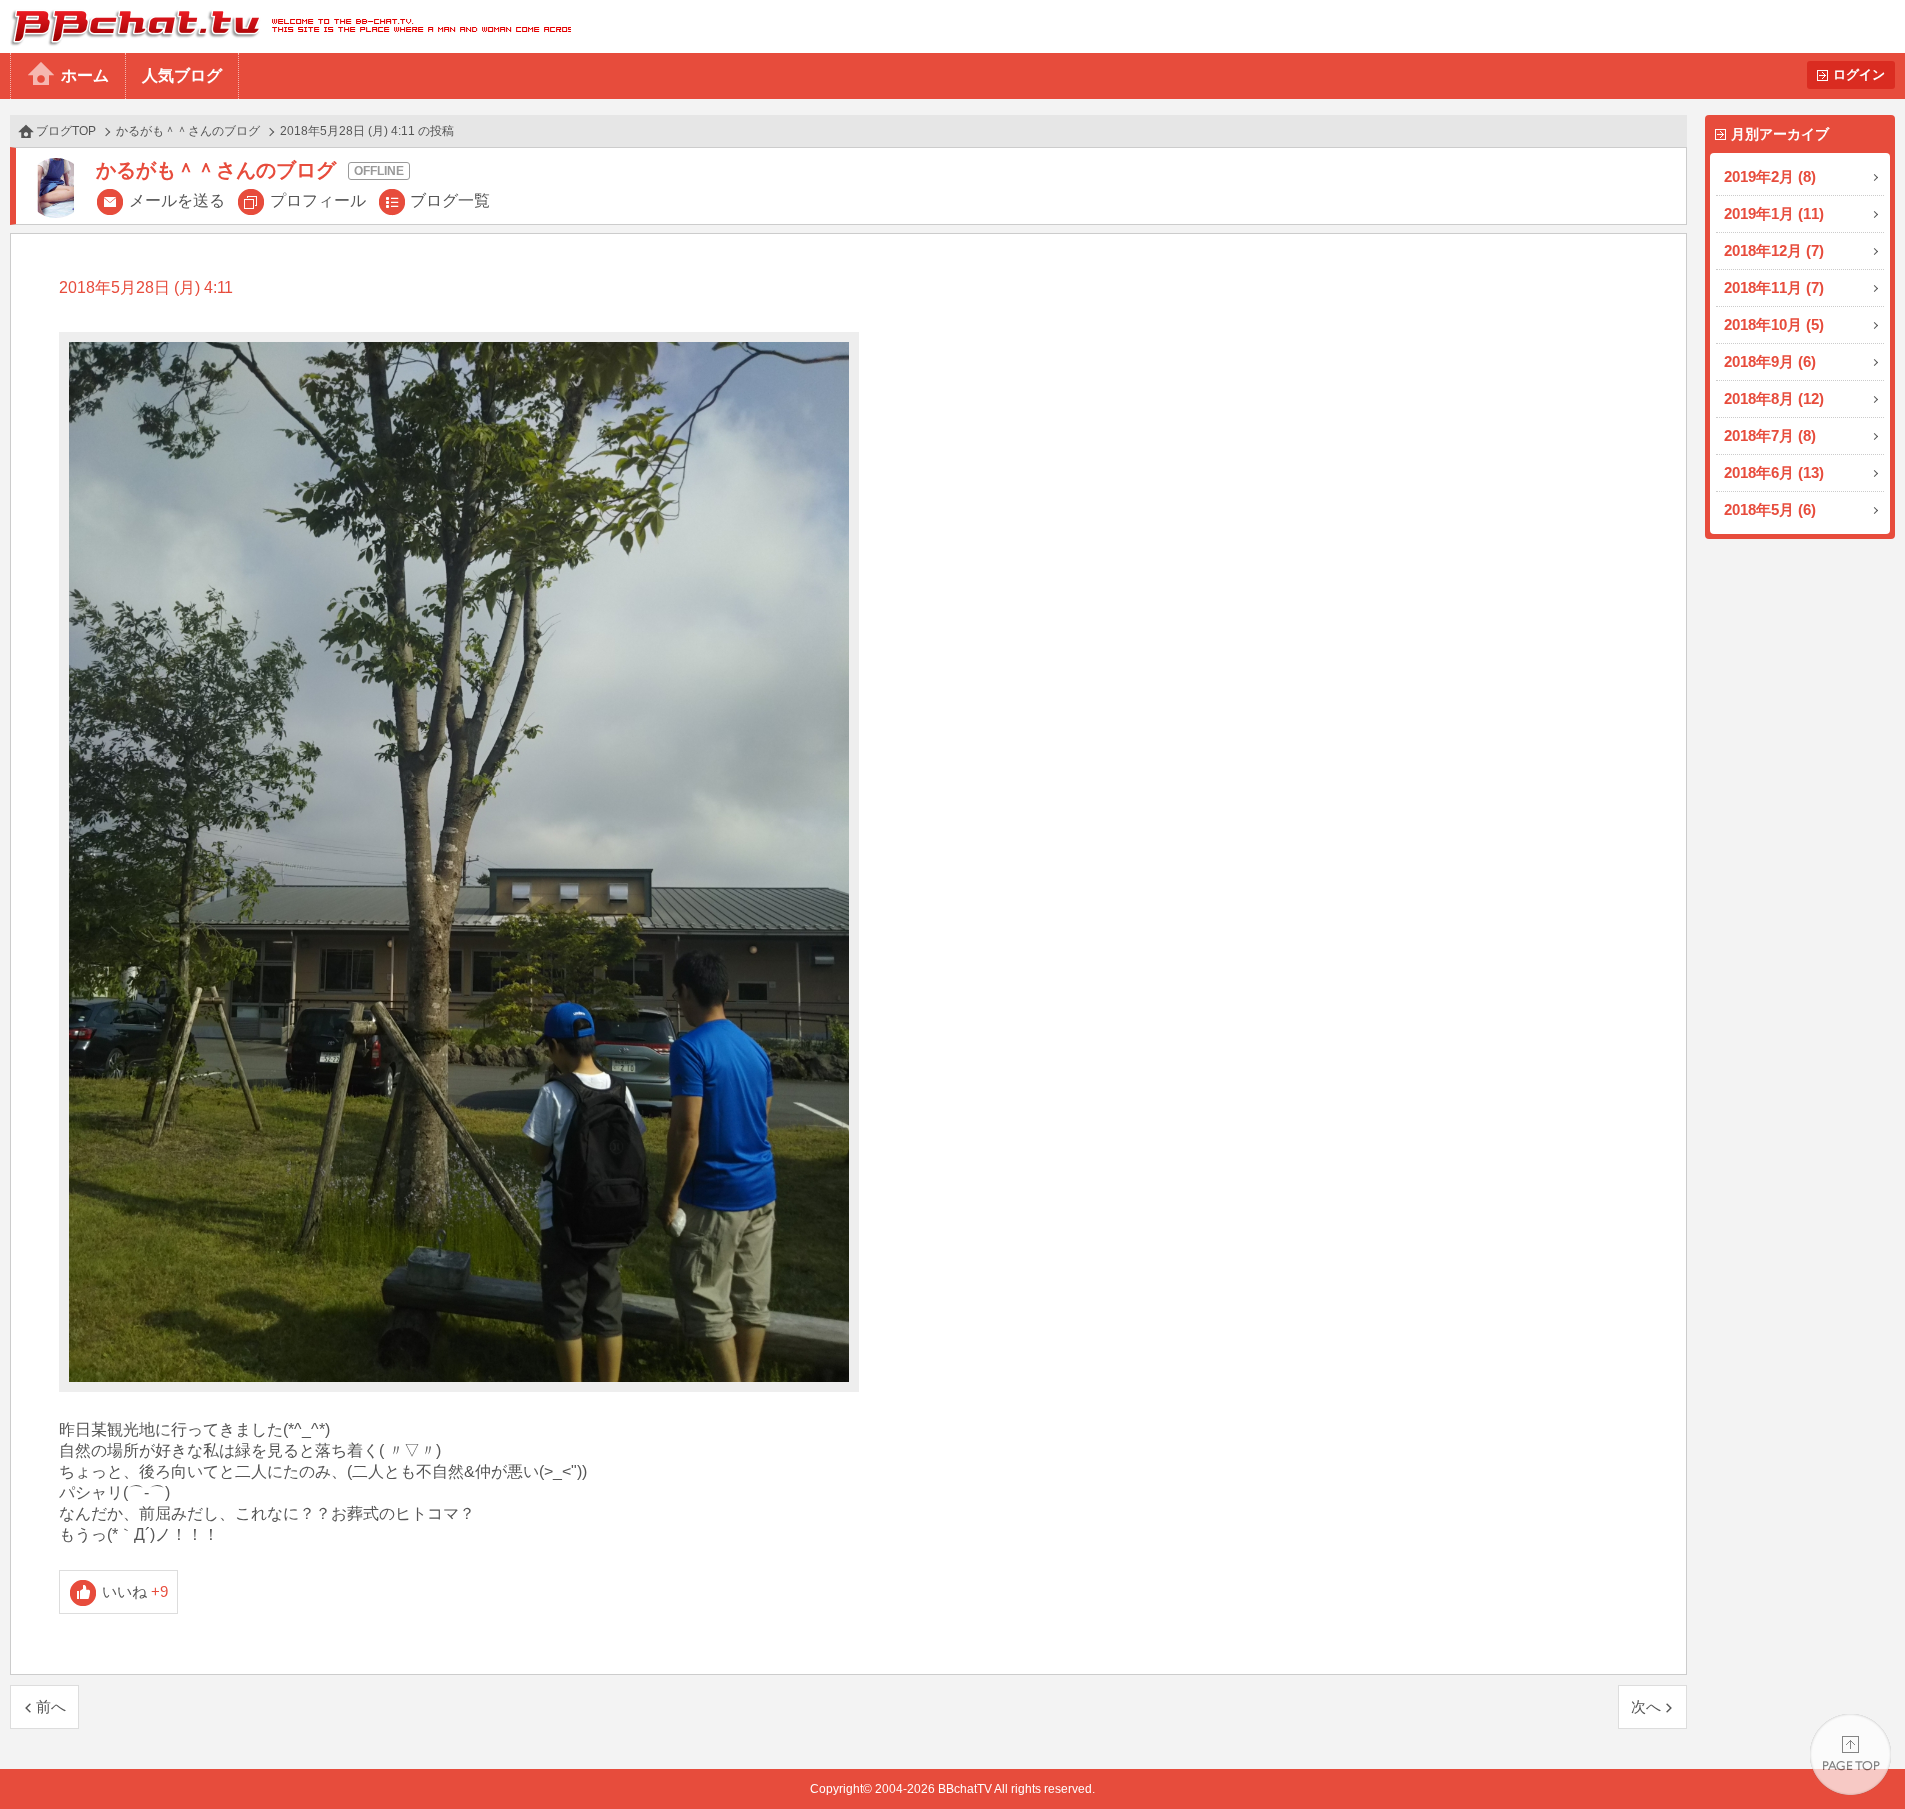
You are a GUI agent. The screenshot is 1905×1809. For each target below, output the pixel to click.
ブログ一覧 (450, 200)
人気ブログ (182, 75)
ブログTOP (66, 131)
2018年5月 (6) (1770, 509)
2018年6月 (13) (1774, 472)
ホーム (85, 75)
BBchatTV (285, 26)
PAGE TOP (1850, 1754)
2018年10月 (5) (1774, 324)
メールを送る (177, 200)
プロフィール (318, 200)
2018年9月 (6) (1770, 361)
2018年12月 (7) (1774, 250)
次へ (1646, 1706)
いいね (135, 1591)
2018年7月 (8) (1770, 435)
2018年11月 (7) (1774, 287)
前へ (51, 1706)
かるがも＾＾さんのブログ (188, 131)
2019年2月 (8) (1770, 176)
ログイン (1859, 74)
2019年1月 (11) (1774, 213)
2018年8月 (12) (1774, 398)
